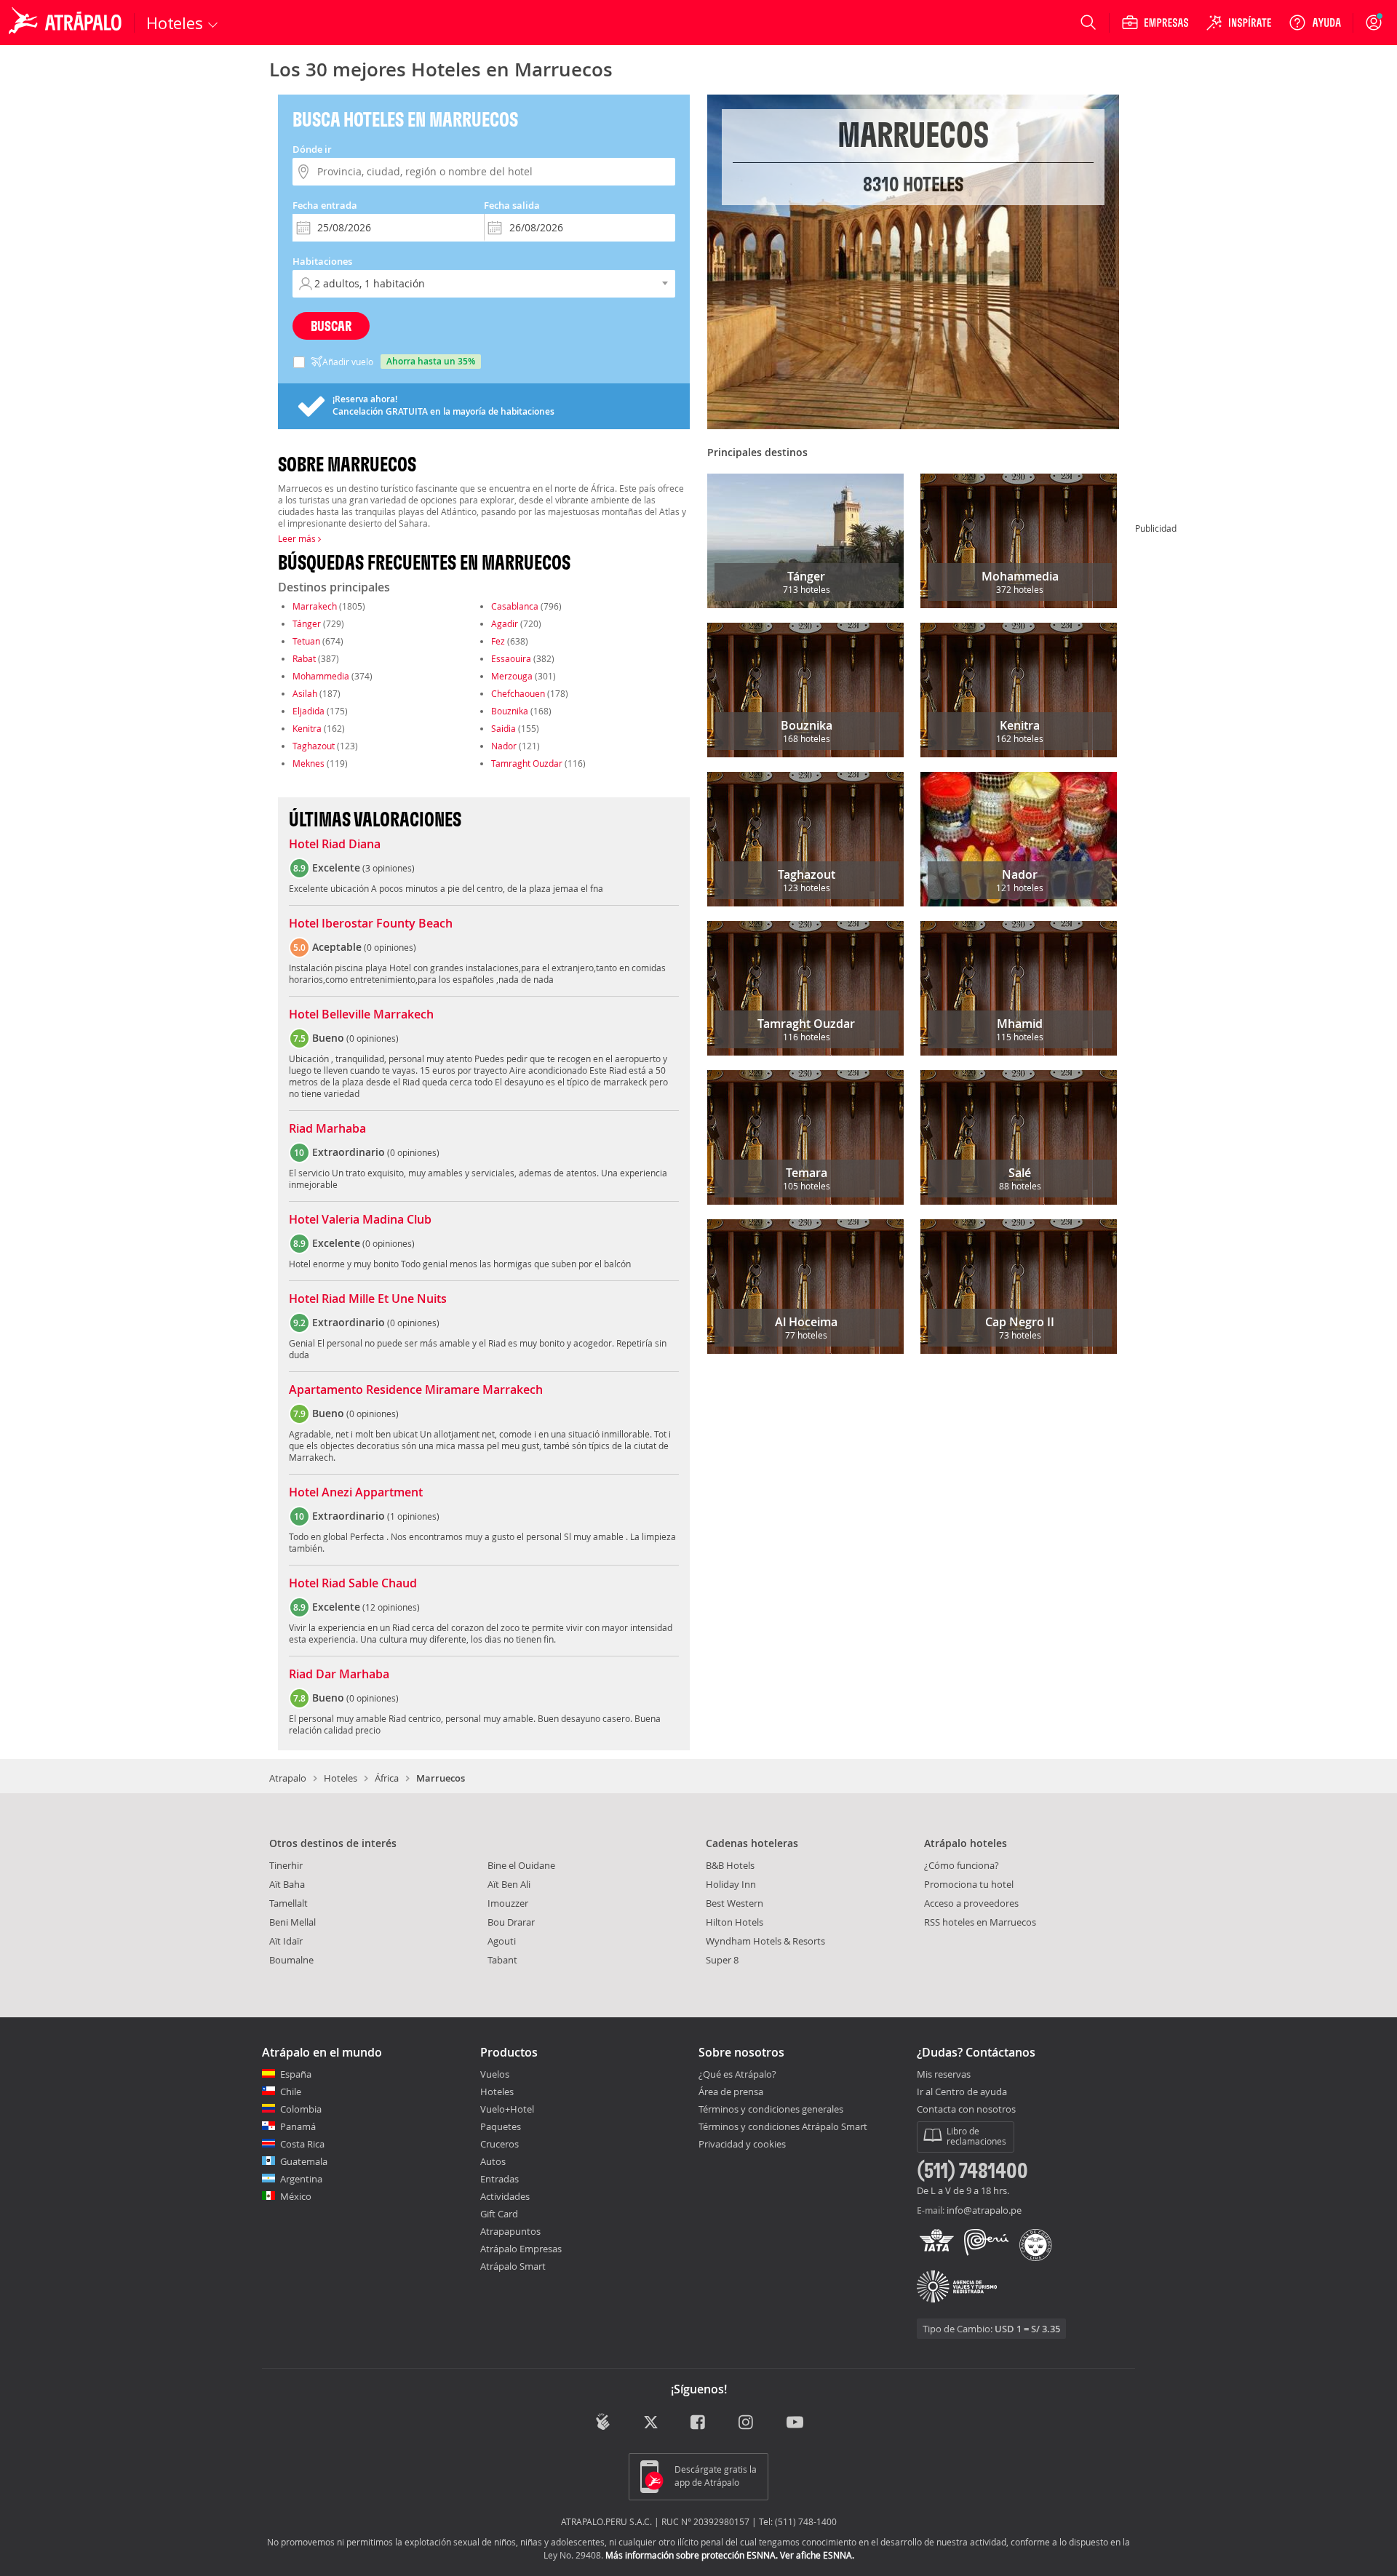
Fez (498, 641)
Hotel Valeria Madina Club (360, 1220)
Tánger (307, 623)
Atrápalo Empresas (521, 2249)
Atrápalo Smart (513, 2266)
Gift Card (499, 2214)
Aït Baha (287, 1884)
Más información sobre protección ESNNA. (692, 2555)
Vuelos (495, 2074)
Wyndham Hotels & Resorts (765, 1941)
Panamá (298, 2126)
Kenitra (307, 728)
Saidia (504, 728)
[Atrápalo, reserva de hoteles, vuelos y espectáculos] (67, 23)
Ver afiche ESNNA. (817, 2555)
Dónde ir (312, 149)
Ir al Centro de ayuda (962, 2092)
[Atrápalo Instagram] (747, 2423)
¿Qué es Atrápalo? (737, 2074)
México (296, 2196)
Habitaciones (322, 261)
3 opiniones (389, 868)
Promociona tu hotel (969, 1884)
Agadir (505, 623)
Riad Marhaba (327, 1129)
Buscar (331, 326)
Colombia (301, 2109)
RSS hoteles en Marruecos (980, 1922)
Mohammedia (321, 676)
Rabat (304, 658)
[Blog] (603, 2421)
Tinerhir (286, 1865)
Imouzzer (508, 1903)
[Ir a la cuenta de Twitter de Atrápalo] (651, 2423)
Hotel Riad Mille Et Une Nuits (368, 1299)
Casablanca (515, 606)
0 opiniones (390, 947)
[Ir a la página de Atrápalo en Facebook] (699, 2423)
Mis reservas (944, 2075)
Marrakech (315, 606)
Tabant (502, 1960)
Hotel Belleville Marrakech (361, 1015)
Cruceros (500, 2144)
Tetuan (306, 641)
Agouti (502, 1941)
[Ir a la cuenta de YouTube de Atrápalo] (795, 2423)
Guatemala (304, 2161)
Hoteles (341, 1778)
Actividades (505, 2196)
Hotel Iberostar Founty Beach (371, 924)
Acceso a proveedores (971, 1903)
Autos (493, 2161)
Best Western (735, 1903)
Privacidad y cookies (742, 2144)
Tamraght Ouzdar (527, 763)
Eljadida (309, 711)
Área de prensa (731, 2091)
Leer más (298, 538)
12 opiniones (391, 1607)
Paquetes (501, 2126)
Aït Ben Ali (509, 1884)
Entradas (500, 2179)
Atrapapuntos (510, 2231)
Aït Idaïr (286, 1941)
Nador (504, 746)
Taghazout (314, 746)
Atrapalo (288, 1778)
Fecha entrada (325, 205)
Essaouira (511, 658)
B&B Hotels (730, 1865)
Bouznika (510, 711)
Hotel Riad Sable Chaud (353, 1584)
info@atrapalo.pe (984, 2210)
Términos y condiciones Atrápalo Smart (783, 2126)
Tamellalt (288, 1903)
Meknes (309, 763)
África (387, 1778)
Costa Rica (302, 2144)
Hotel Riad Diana (335, 845)
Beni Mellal (292, 1922)
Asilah (305, 693)
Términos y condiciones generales (771, 2109)
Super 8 (722, 1960)
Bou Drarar (511, 1922)
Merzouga (512, 676)
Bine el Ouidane (521, 1865)
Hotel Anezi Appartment (356, 1493)
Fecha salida (512, 205)
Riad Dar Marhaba (339, 1675)
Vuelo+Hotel (507, 2109)
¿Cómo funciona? (962, 1865)
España (296, 2074)
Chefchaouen (518, 693)
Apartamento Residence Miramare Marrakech (416, 1390)
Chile (291, 2091)
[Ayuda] (1315, 23)
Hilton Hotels (735, 1922)
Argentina (301, 2179)
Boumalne (291, 1960)
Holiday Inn (731, 1884)
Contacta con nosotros (966, 2110)
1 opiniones (413, 1516)
